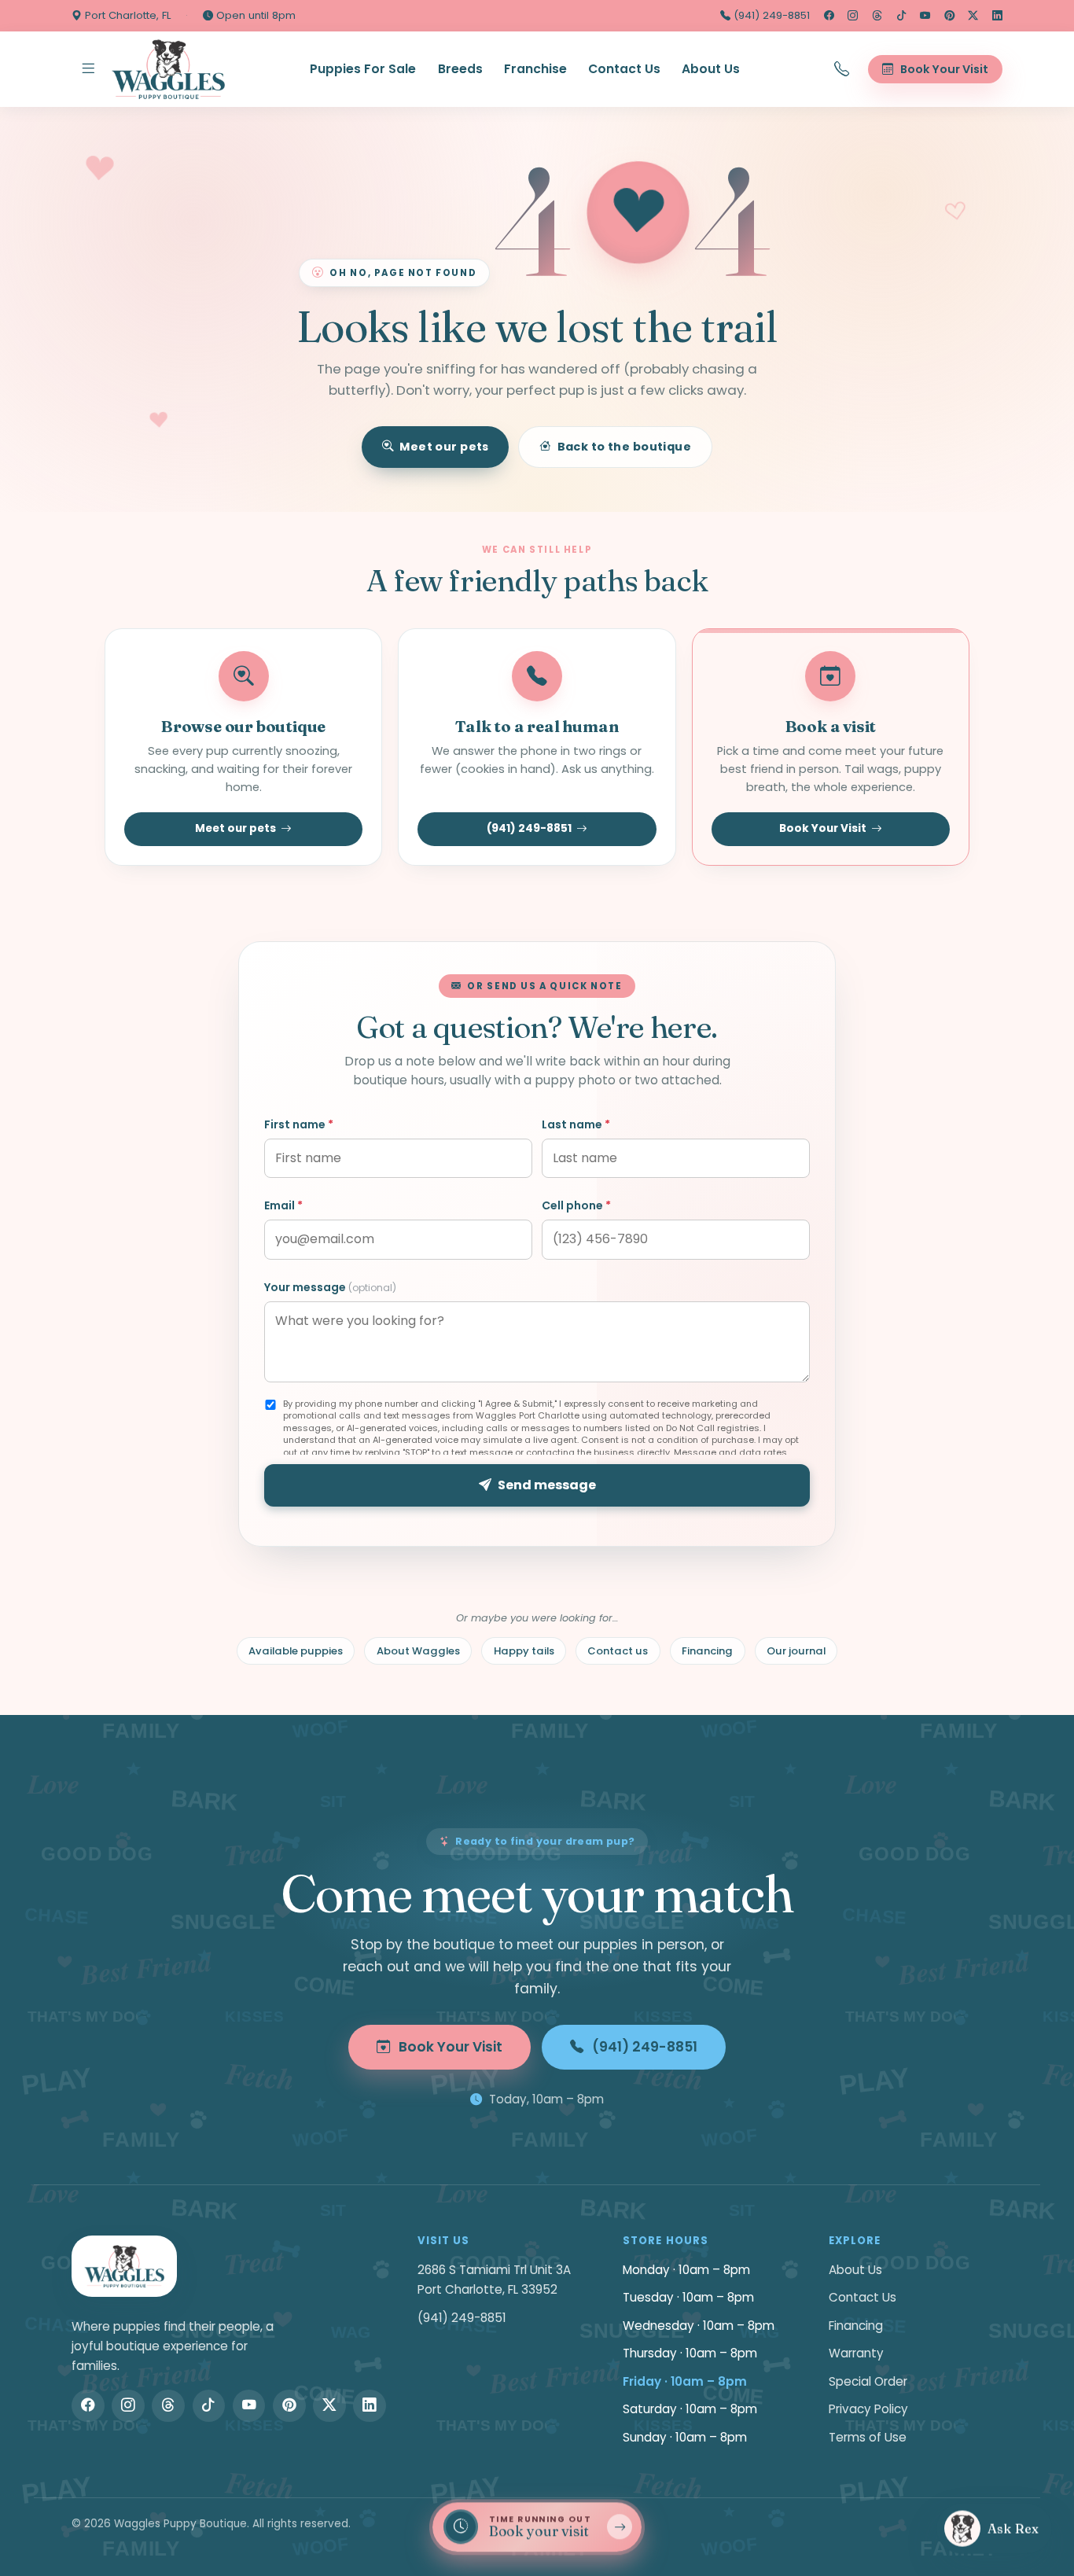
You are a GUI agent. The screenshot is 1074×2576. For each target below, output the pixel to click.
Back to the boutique (625, 447)
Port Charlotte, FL (126, 15)
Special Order (868, 2381)
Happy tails (524, 1651)
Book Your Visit (823, 828)
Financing (707, 1651)
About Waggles (418, 1651)
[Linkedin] (997, 16)
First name (299, 1124)
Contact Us (624, 69)
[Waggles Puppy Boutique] (168, 69)
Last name (576, 1124)
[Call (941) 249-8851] (842, 69)
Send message (547, 1485)
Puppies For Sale (363, 69)
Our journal (796, 1651)
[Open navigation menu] (88, 69)
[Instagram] (853, 16)
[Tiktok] (901, 16)
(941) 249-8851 (770, 15)
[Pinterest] (949, 16)
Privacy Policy (868, 2409)
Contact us (618, 1651)
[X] (973, 16)
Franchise (535, 69)
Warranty (856, 2353)
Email (283, 1205)
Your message (330, 1287)
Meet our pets (444, 447)
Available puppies (296, 1651)
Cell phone (576, 1205)
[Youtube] (925, 16)
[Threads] (877, 16)
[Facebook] (829, 16)
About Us (711, 69)
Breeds (460, 69)
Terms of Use (868, 2437)
